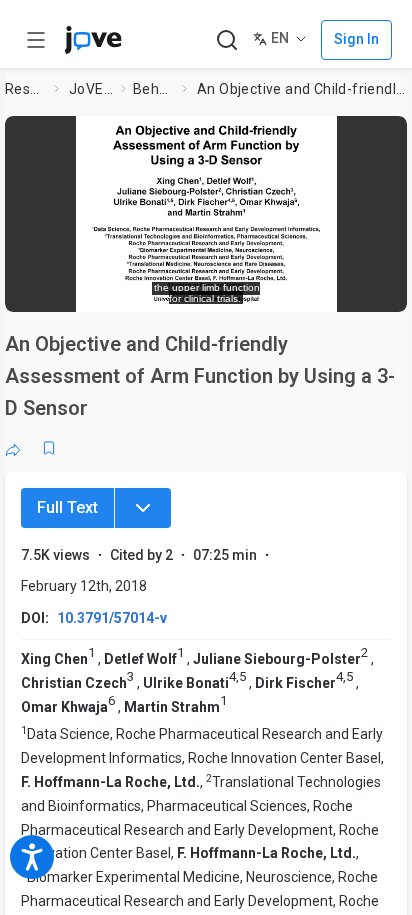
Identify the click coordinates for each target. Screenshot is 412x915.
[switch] (231, 287)
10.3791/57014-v (112, 618)
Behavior (153, 89)
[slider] (123, 286)
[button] (386, 137)
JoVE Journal (91, 89)
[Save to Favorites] (49, 448)
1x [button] (332, 286)
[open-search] (226, 40)
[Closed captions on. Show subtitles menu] (371, 286)
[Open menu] (36, 40)
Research (25, 89)
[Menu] (143, 508)
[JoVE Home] (93, 40)
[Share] (13, 448)
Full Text (67, 507)
